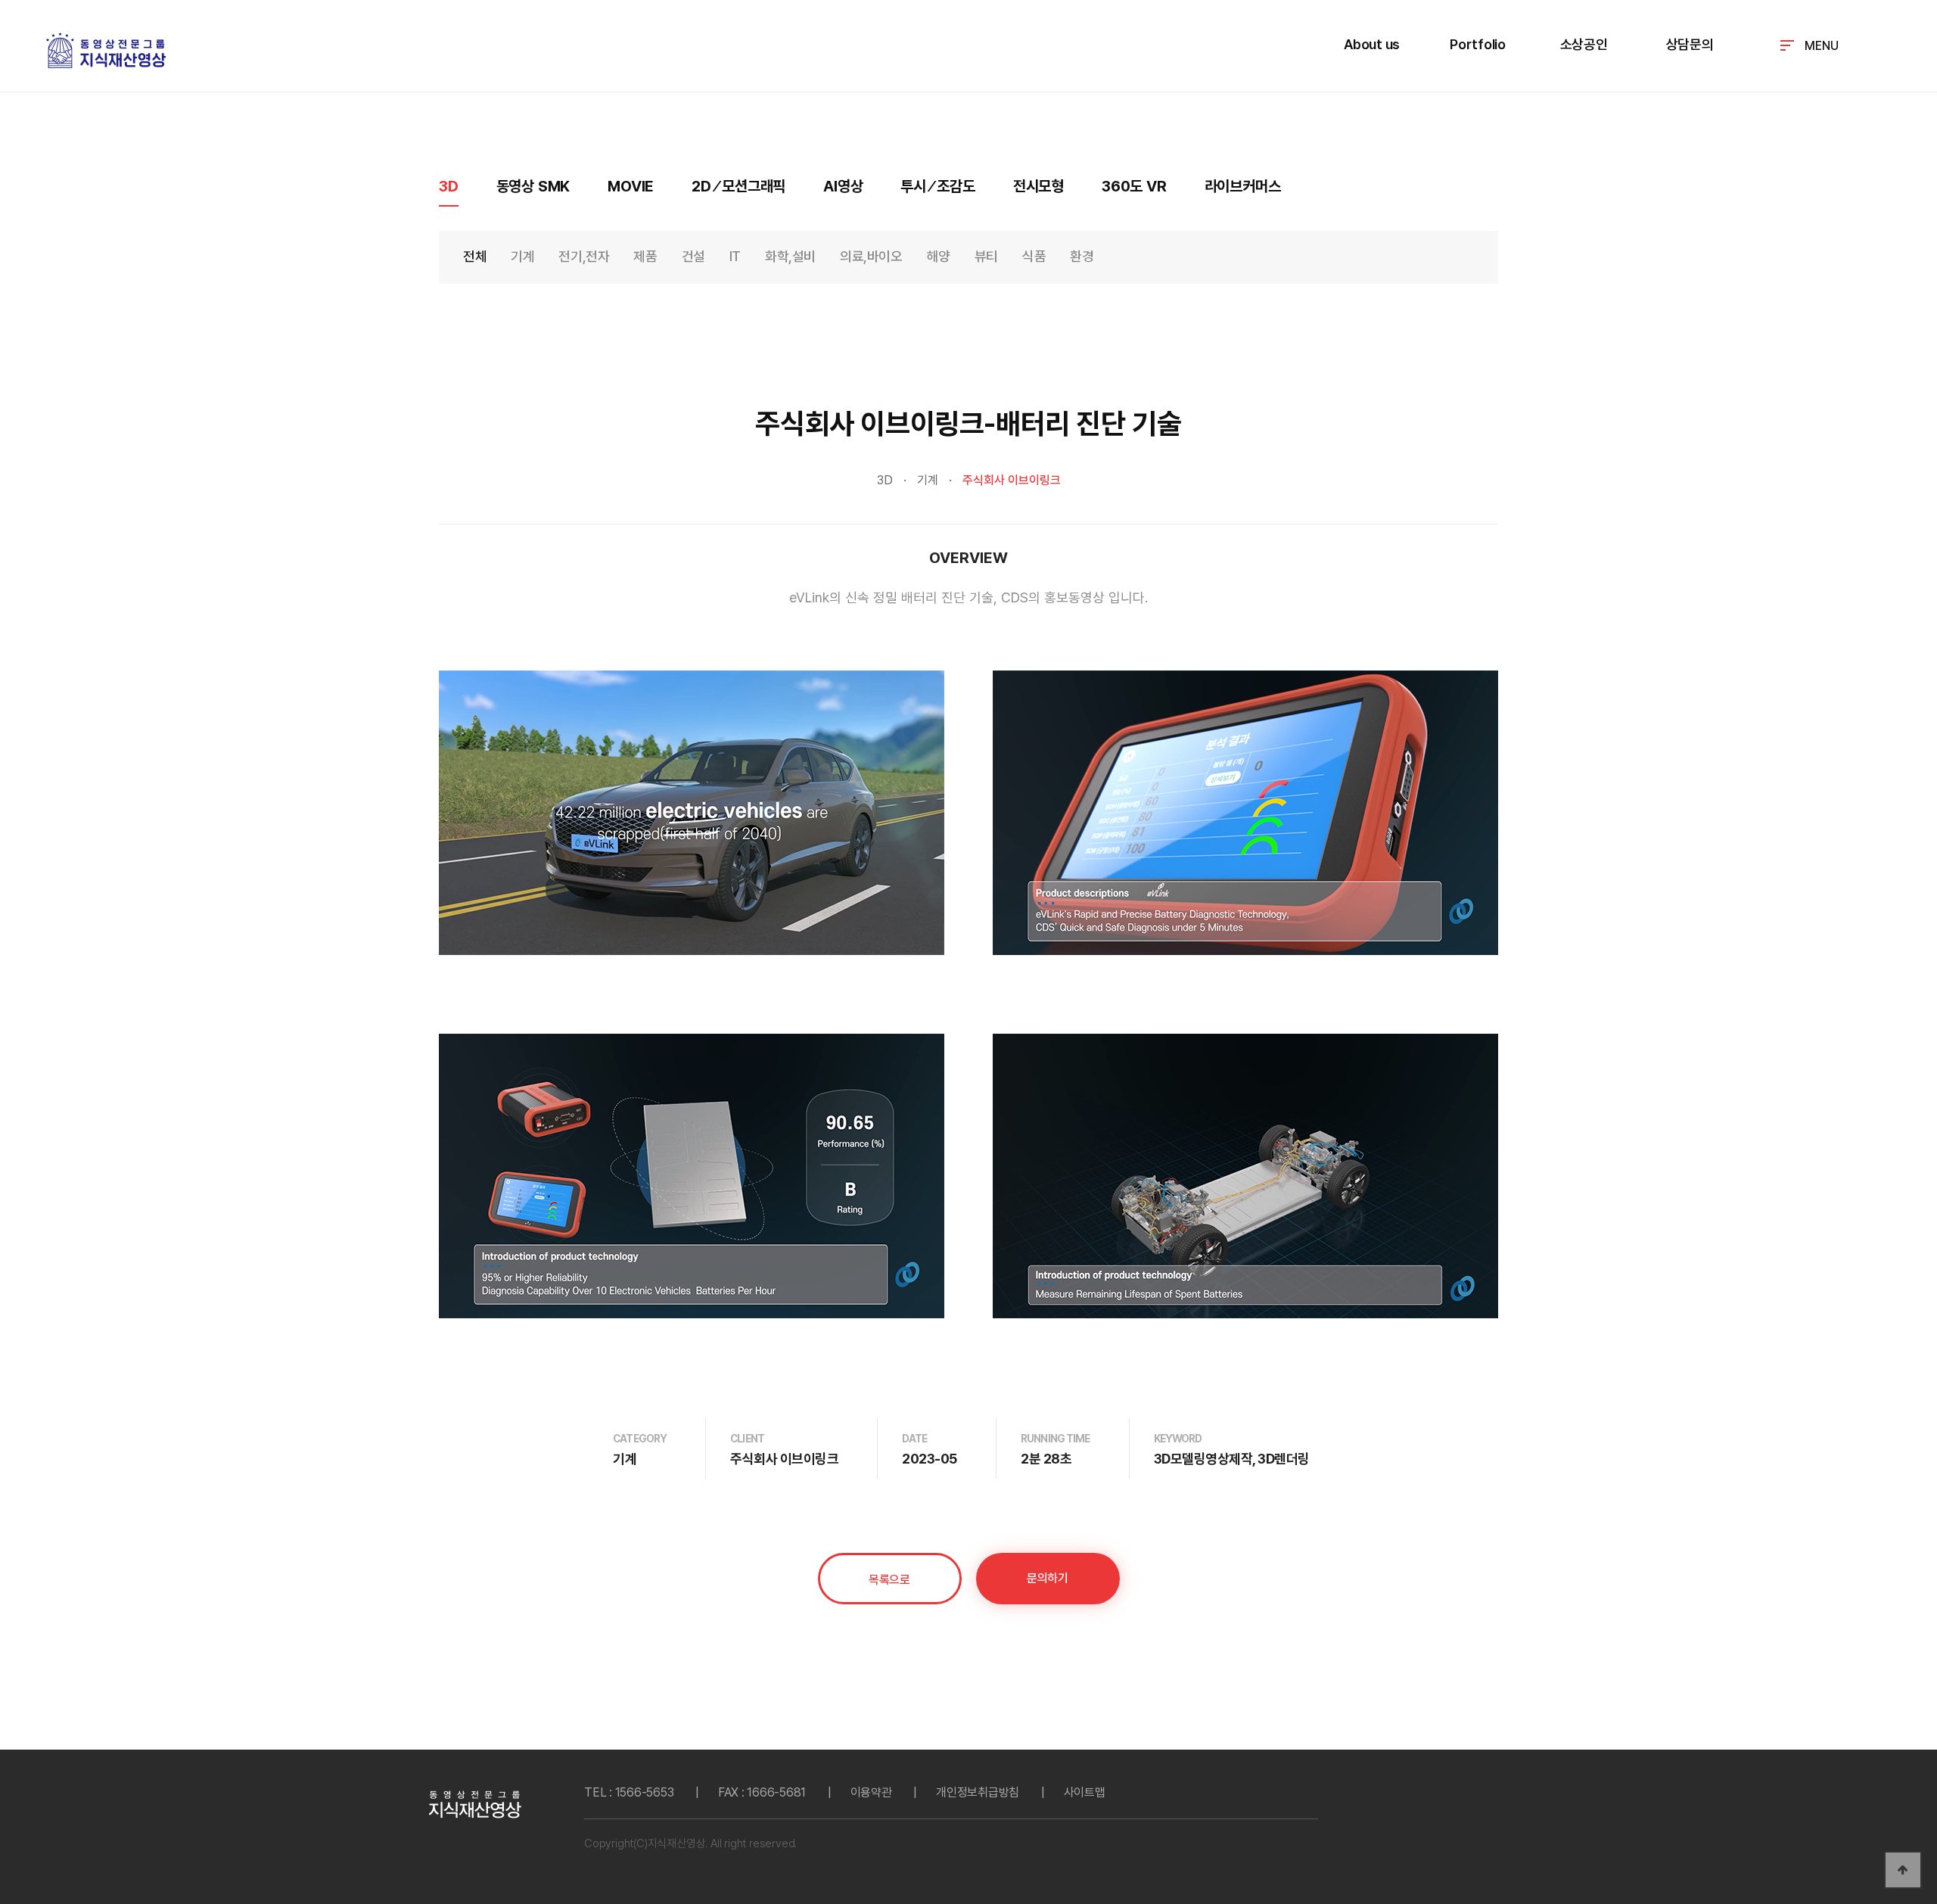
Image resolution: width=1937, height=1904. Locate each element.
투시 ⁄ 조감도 (937, 186)
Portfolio (1478, 44)
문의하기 (1047, 1578)
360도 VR (1134, 186)
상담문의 (1690, 44)
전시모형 (1038, 186)
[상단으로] (1903, 1870)
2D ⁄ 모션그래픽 (738, 186)
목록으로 (889, 1580)
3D (449, 186)
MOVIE (631, 186)
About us (1372, 44)
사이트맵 (1085, 1792)
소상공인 (1584, 44)
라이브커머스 (1243, 186)
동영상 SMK (533, 186)
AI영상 (843, 186)
